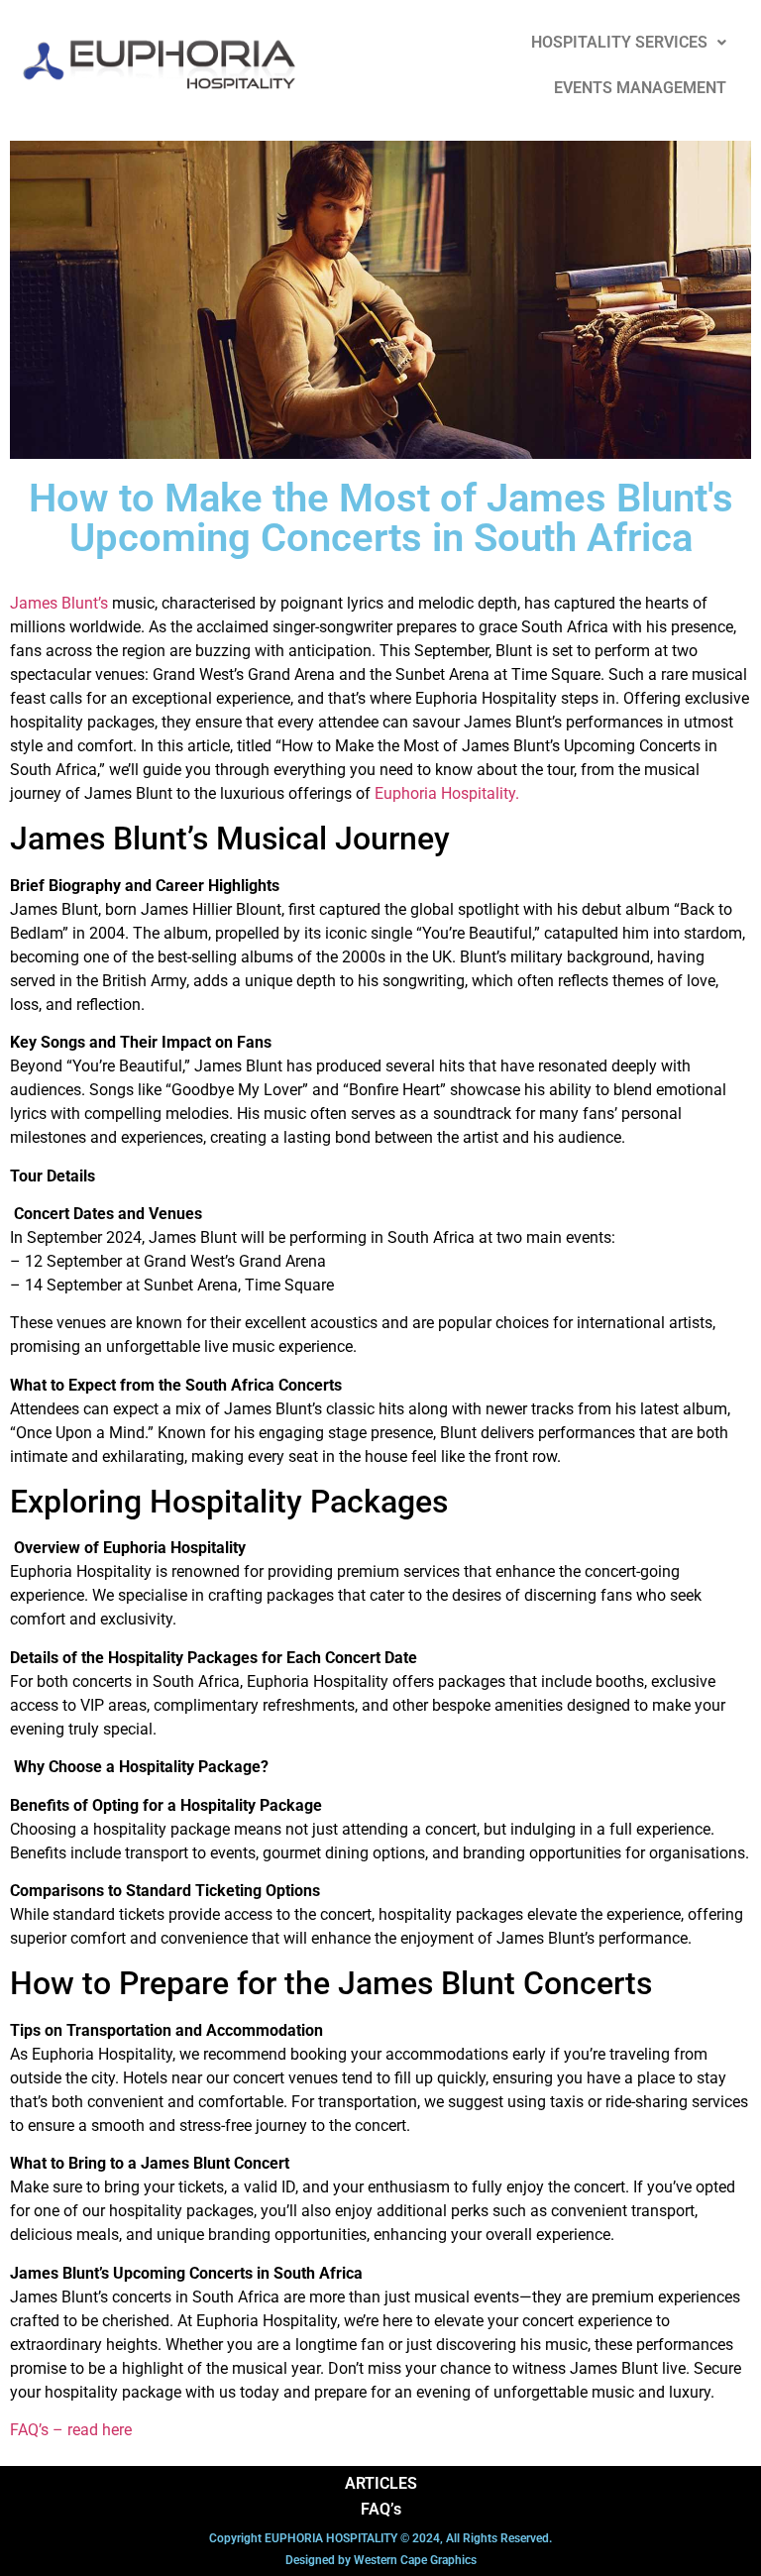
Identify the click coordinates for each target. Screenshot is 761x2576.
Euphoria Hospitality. (447, 793)
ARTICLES (381, 2483)
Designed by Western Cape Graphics (381, 2560)
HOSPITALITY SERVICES (619, 42)
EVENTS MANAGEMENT (640, 88)
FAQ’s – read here (71, 2430)
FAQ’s (381, 2509)
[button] (629, 43)
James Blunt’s (59, 603)
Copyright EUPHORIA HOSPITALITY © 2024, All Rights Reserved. (380, 2538)
